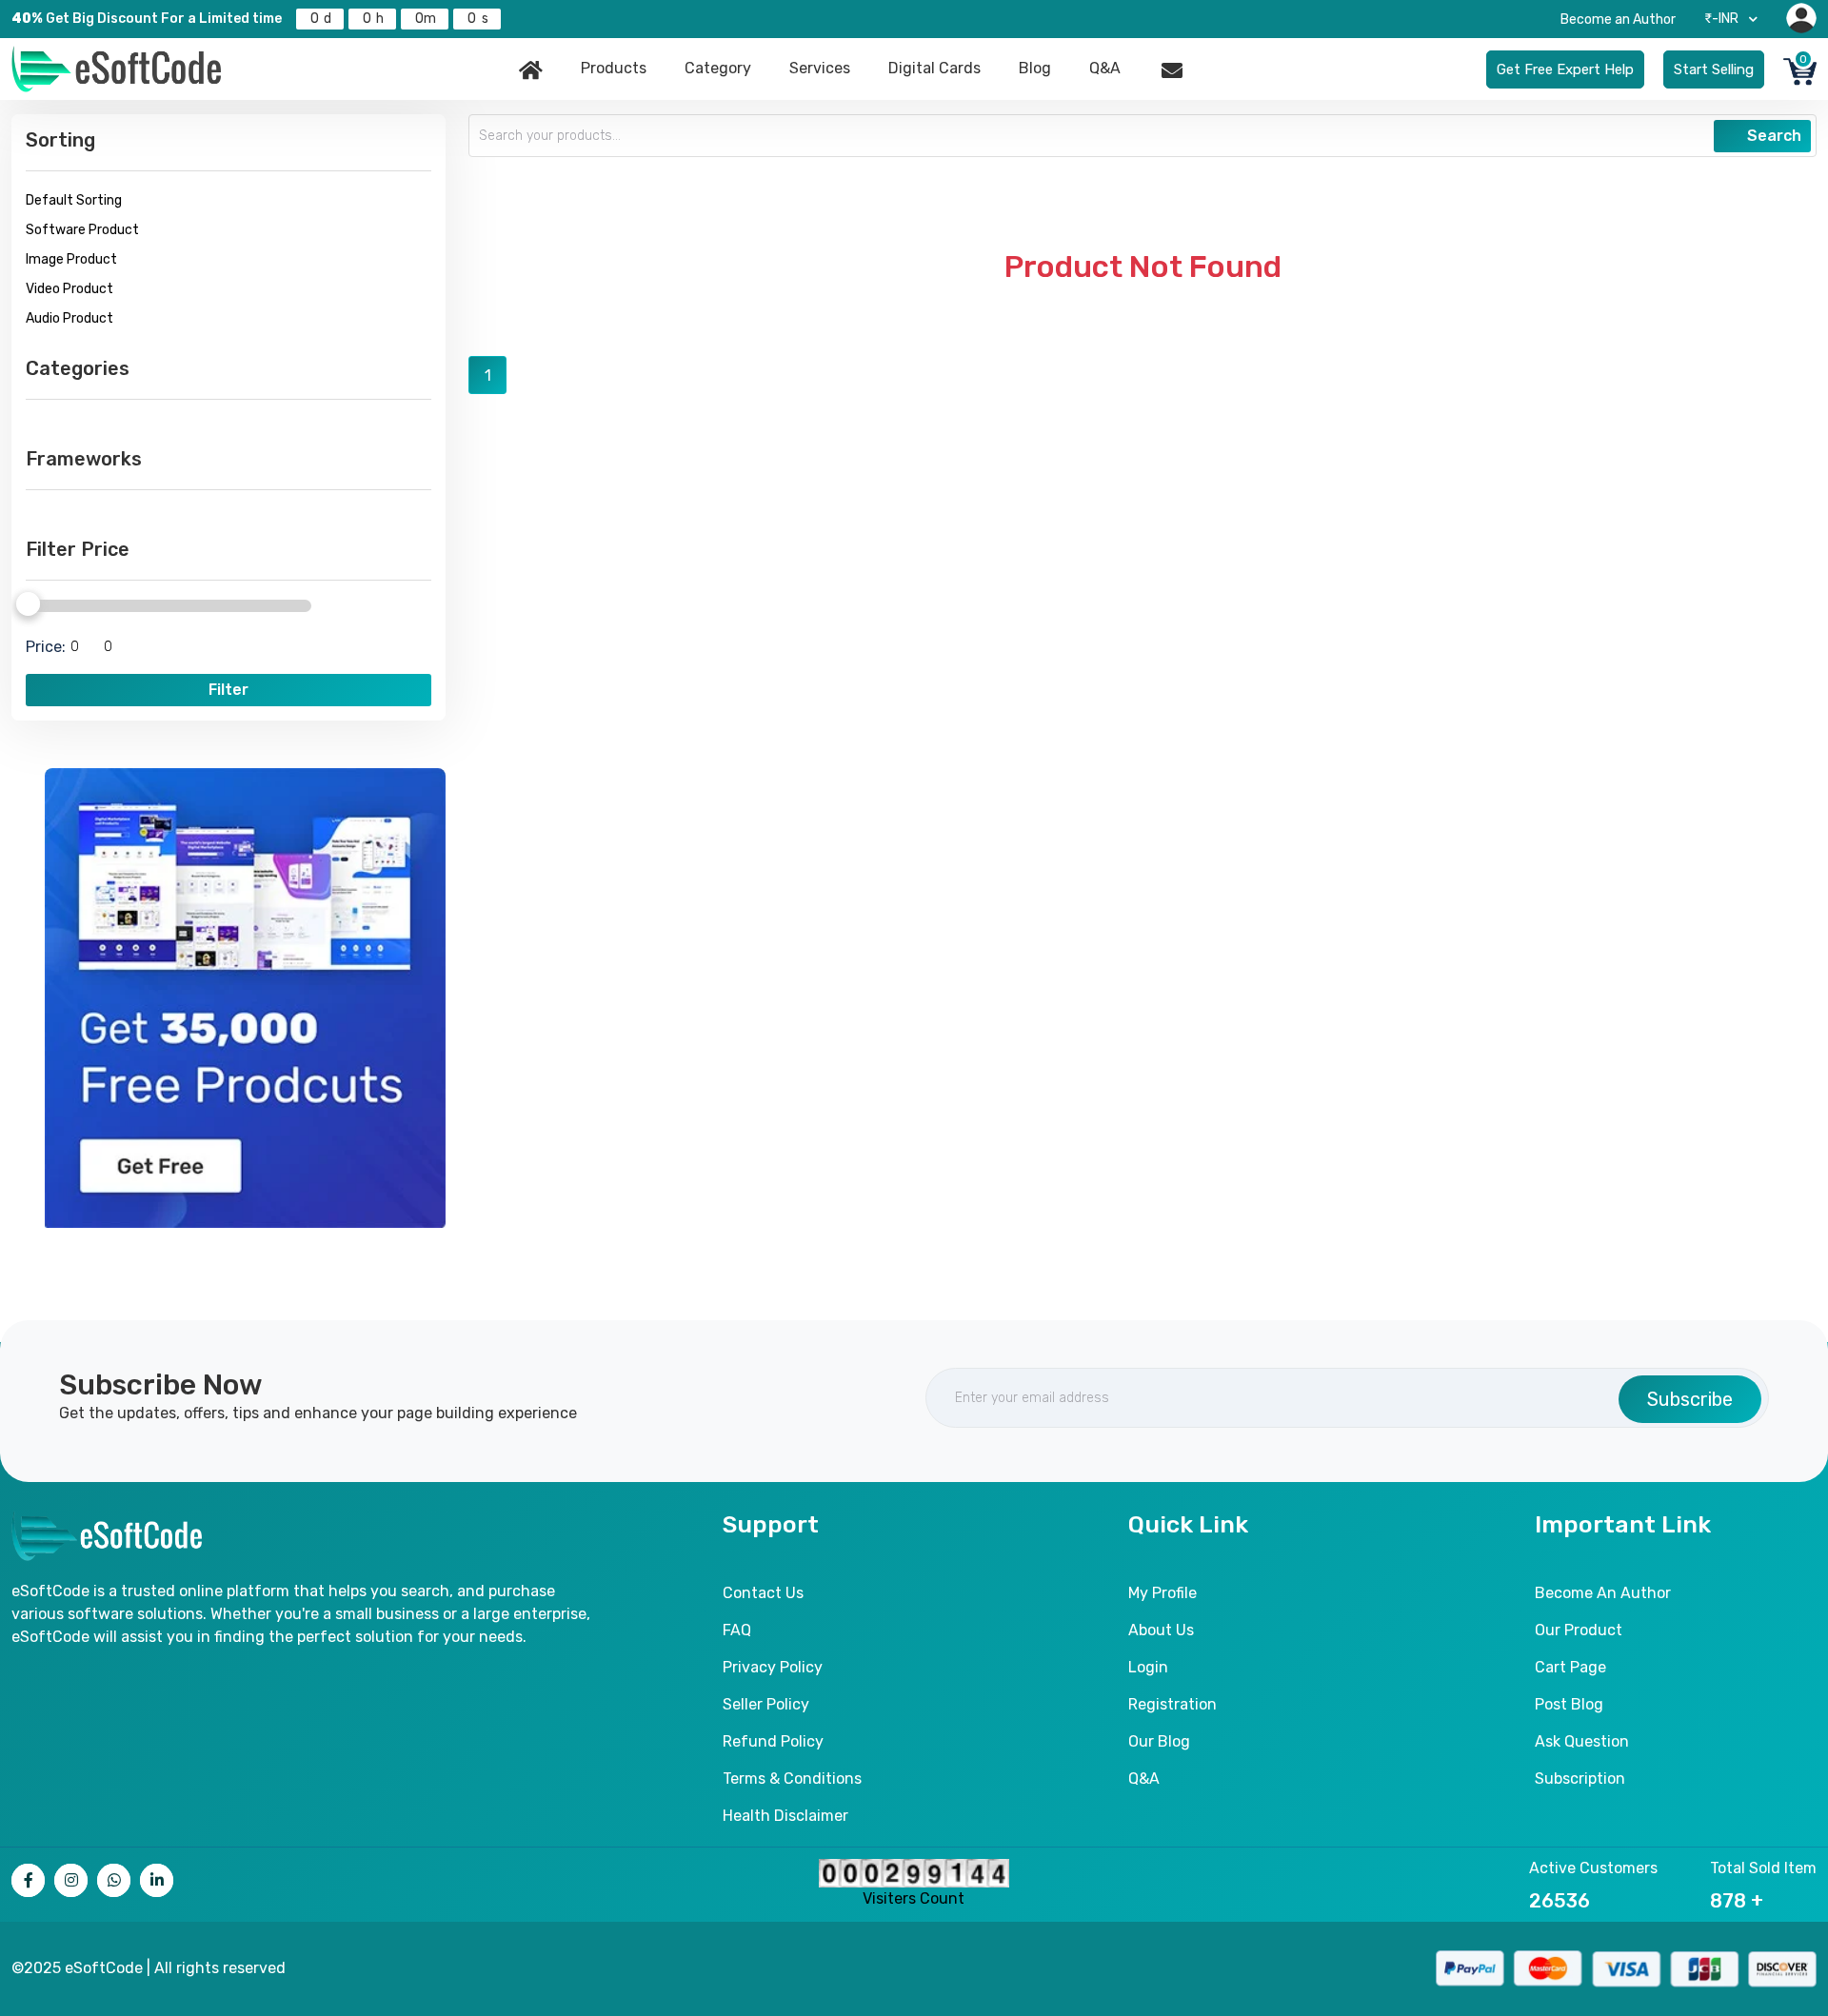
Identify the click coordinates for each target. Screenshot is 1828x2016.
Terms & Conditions (792, 1779)
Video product (70, 289)
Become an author (1603, 1593)
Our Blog (1159, 1741)
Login (1148, 1667)
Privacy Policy (773, 1667)
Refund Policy (773, 1741)
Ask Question (1582, 1741)
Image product (71, 259)
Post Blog (1569, 1704)
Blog (1035, 68)
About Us (1161, 1630)
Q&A (1105, 68)
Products (614, 68)
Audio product (70, 318)
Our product (1579, 1630)
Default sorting (74, 200)
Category (718, 68)
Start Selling (1714, 69)
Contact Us (763, 1593)
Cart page (1570, 1667)
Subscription (1580, 1779)
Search (1772, 136)
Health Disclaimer (785, 1816)
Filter (228, 690)
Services (820, 68)
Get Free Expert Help (1565, 69)
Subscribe (1690, 1399)
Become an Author (1618, 20)
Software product (82, 230)
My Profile (1162, 1593)
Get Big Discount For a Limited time (147, 19)
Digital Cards (934, 68)
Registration (1172, 1704)
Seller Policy (766, 1704)
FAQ (737, 1630)
